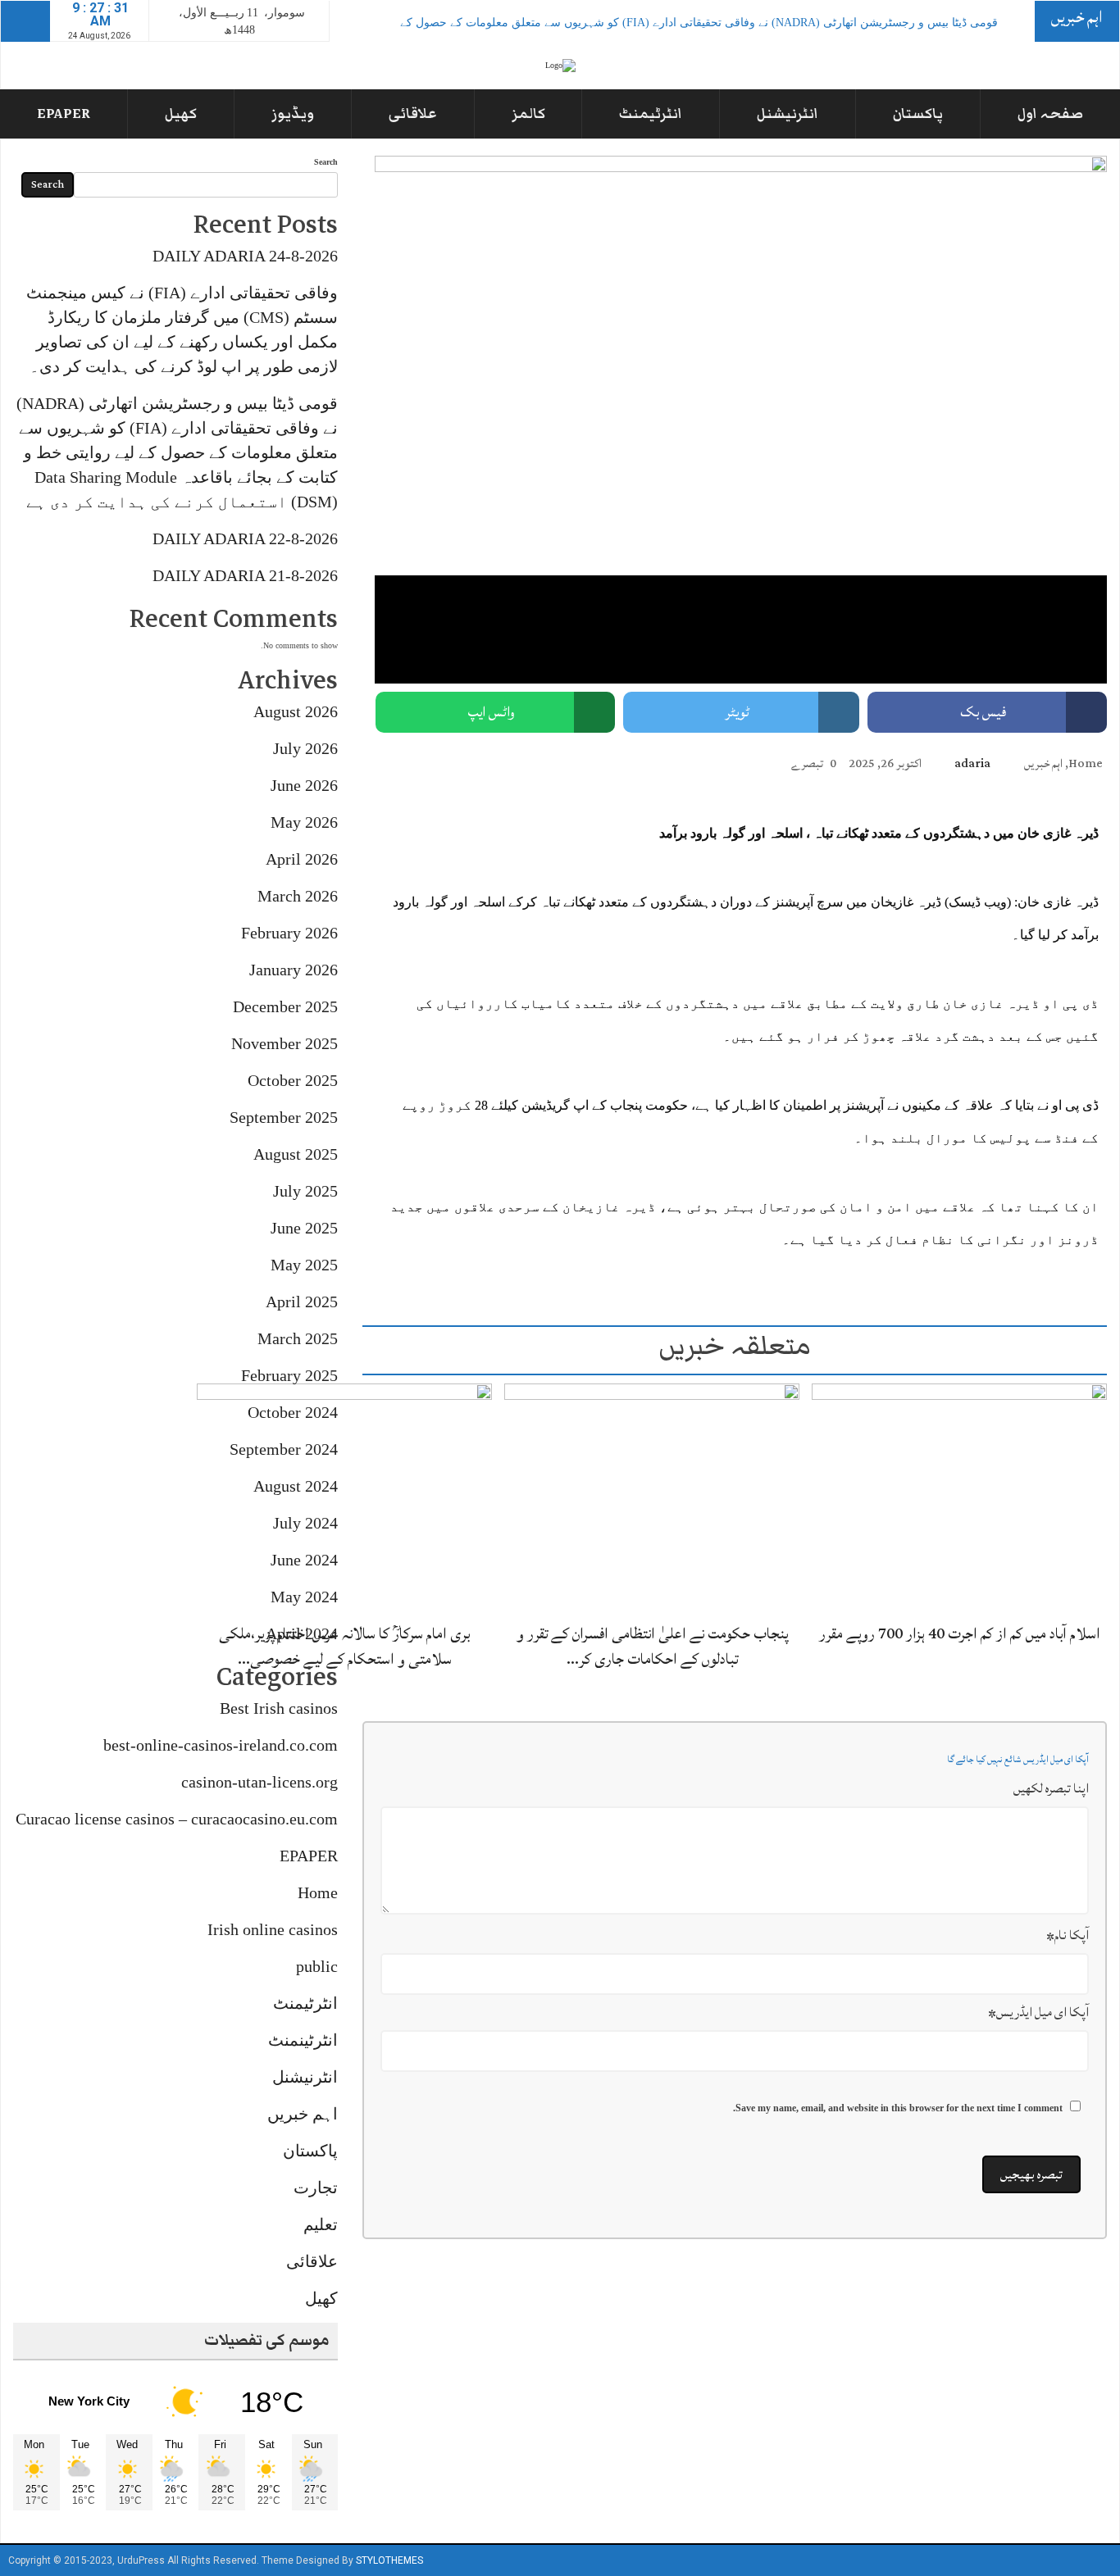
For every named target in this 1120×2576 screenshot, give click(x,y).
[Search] (25, 21)
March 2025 (298, 1338)
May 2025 (304, 1265)
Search (326, 162)
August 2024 (296, 1486)
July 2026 (305, 748)
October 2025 (293, 1080)
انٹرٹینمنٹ (303, 2040)
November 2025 (285, 1043)
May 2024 (304, 1597)
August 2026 (296, 711)
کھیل (181, 114)
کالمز (528, 114)
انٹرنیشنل (788, 114)
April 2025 (302, 1302)
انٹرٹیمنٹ (651, 114)
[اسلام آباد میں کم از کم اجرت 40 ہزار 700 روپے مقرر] (959, 1497)
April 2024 (302, 1633)
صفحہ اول (1050, 114)
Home (1086, 763)
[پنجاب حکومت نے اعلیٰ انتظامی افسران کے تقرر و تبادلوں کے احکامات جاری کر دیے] (652, 1497)
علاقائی (413, 114)
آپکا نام (1068, 1935)
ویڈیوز (293, 114)
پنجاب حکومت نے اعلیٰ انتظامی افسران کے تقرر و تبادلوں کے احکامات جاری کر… (652, 1646)
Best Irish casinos (279, 1708)
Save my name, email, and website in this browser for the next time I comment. (898, 2108)
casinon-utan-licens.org (260, 1782)
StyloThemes (389, 2560)
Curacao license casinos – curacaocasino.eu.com (177, 1819)
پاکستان (918, 114)
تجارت (316, 2188)
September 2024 (284, 1449)
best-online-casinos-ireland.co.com (221, 1745)
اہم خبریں (1043, 763)
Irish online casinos (273, 1929)
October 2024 (293, 1412)
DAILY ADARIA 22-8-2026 (245, 538)
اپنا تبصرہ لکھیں (1051, 1788)
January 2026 (294, 970)
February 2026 (289, 933)
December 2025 (285, 1006)
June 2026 (304, 785)
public (317, 1966)
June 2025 (304, 1228)
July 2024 (305, 1523)
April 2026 (302, 859)
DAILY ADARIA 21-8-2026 (245, 575)
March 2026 (298, 896)
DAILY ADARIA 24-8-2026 (245, 256)
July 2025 (305, 1191)
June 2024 (304, 1560)
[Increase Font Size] (407, 762)
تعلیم (321, 2224)
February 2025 (289, 1375)
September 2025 (284, 1117)
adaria (972, 763)
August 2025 (296, 1154)
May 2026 (304, 822)
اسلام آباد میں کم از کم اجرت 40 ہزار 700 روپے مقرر (960, 1633)
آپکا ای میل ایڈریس (1038, 2012)
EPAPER (64, 114)
